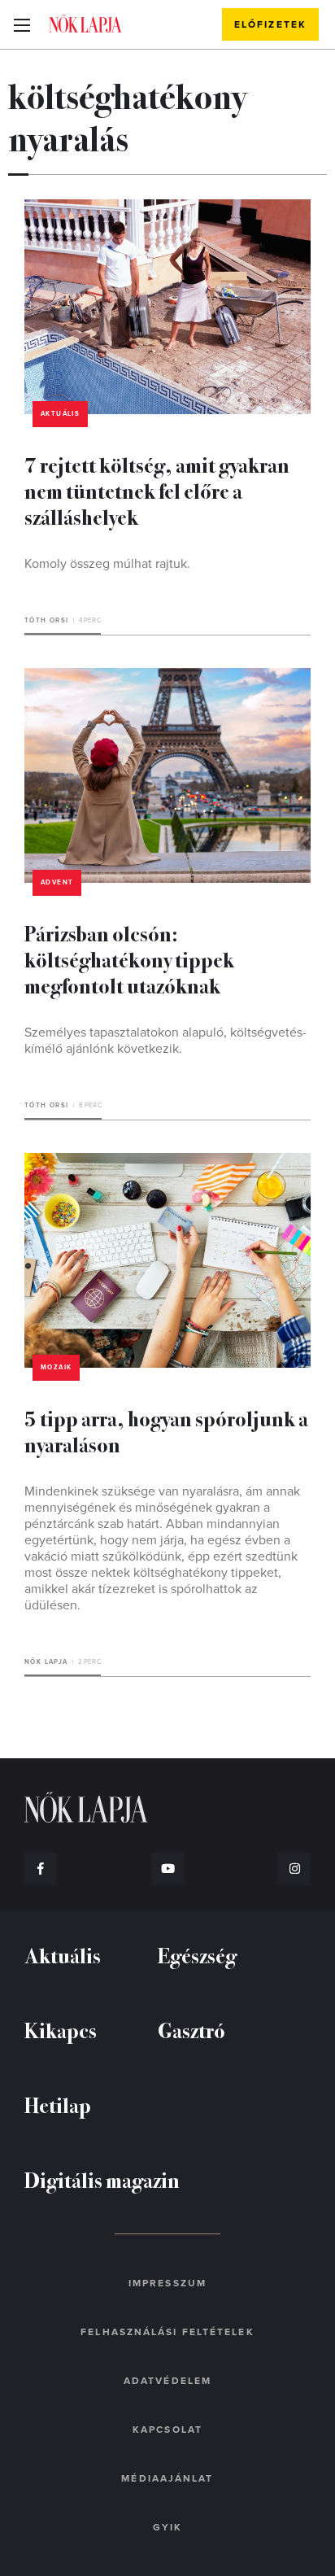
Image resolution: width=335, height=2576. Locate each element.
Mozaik (56, 1367)
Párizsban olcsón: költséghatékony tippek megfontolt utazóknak (129, 959)
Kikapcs (61, 2030)
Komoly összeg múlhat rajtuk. (107, 564)
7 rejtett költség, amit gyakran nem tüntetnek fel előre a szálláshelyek (157, 490)
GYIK (167, 2527)
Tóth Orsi (47, 620)
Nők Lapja (85, 24)
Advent (57, 882)
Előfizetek (270, 24)
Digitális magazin (102, 2179)
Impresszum (167, 2283)
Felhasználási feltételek (167, 2332)
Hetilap (58, 2104)
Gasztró (191, 2030)
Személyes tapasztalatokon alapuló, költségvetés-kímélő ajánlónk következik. (165, 1041)
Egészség (197, 1955)
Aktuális (60, 414)
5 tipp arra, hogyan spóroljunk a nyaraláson (166, 1431)
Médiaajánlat (167, 2478)
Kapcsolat (167, 2430)
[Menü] (22, 24)
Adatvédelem (167, 2381)
